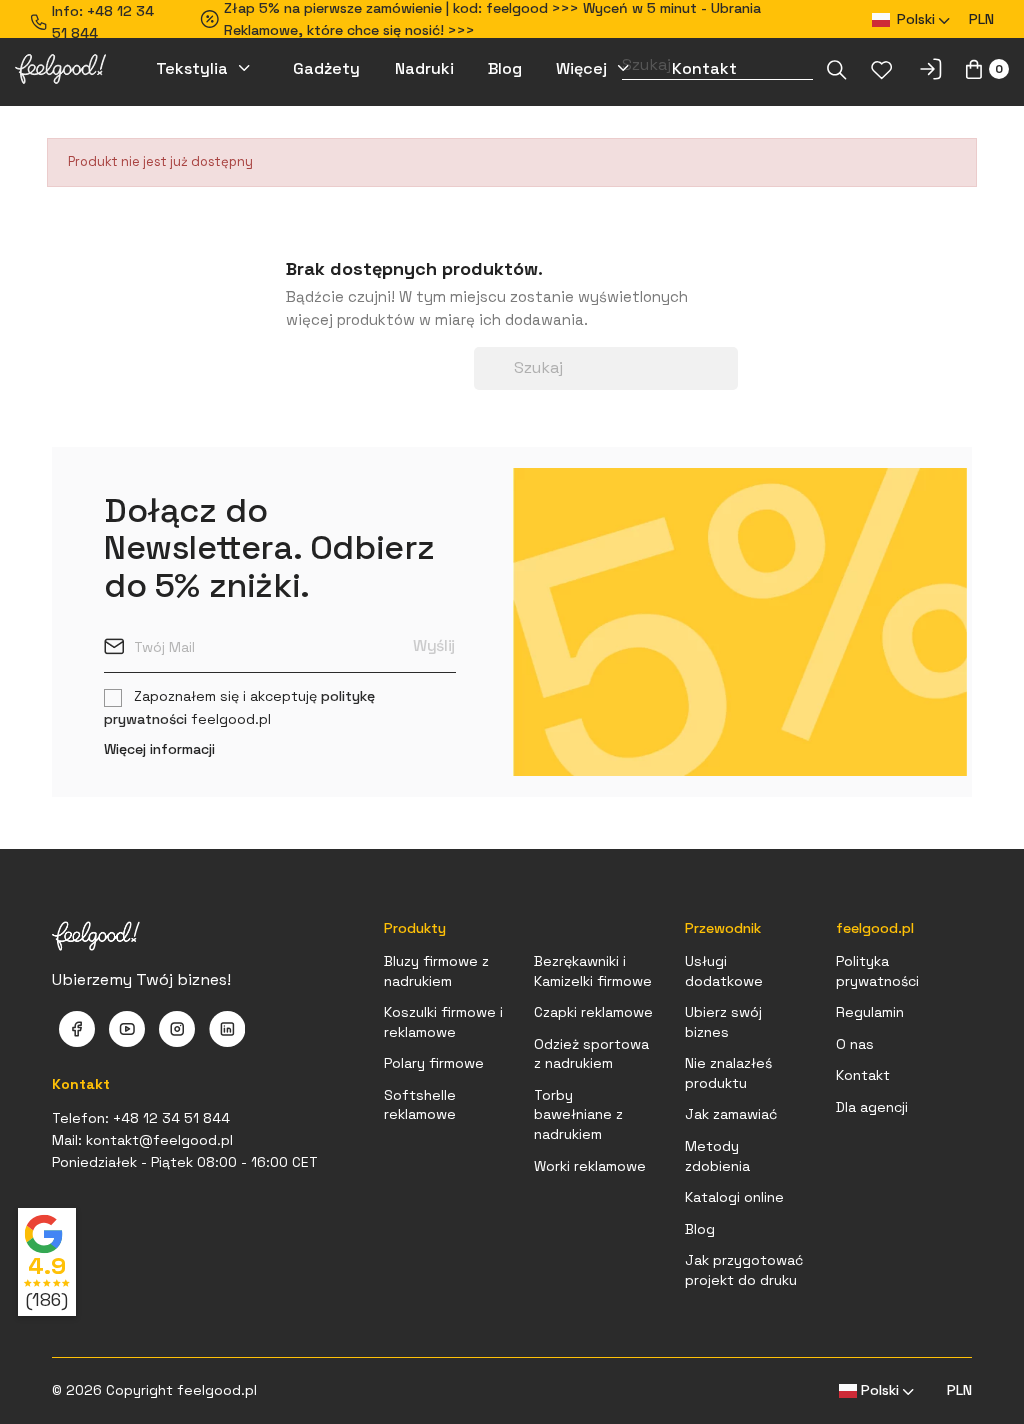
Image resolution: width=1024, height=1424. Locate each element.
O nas (855, 1044)
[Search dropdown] (837, 69)
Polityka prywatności (877, 971)
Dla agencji (872, 1107)
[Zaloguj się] (930, 69)
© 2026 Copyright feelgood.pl (154, 1390)
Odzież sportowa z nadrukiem (591, 1054)
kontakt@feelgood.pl (159, 1140)
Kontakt (863, 1075)
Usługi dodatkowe (724, 971)
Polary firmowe (434, 1063)
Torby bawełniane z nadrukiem (578, 1114)
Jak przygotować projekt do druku (744, 1270)
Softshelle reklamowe (420, 1105)
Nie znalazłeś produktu (728, 1073)
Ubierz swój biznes (723, 1022)
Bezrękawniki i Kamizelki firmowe (593, 971)
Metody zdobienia (717, 1156)
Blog (700, 1229)
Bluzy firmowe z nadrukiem (436, 971)
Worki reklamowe (590, 1166)
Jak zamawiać (731, 1114)
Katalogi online (734, 1197)
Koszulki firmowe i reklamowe (443, 1022)
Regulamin (870, 1012)
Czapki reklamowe (593, 1012)
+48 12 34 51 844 (171, 1118)
